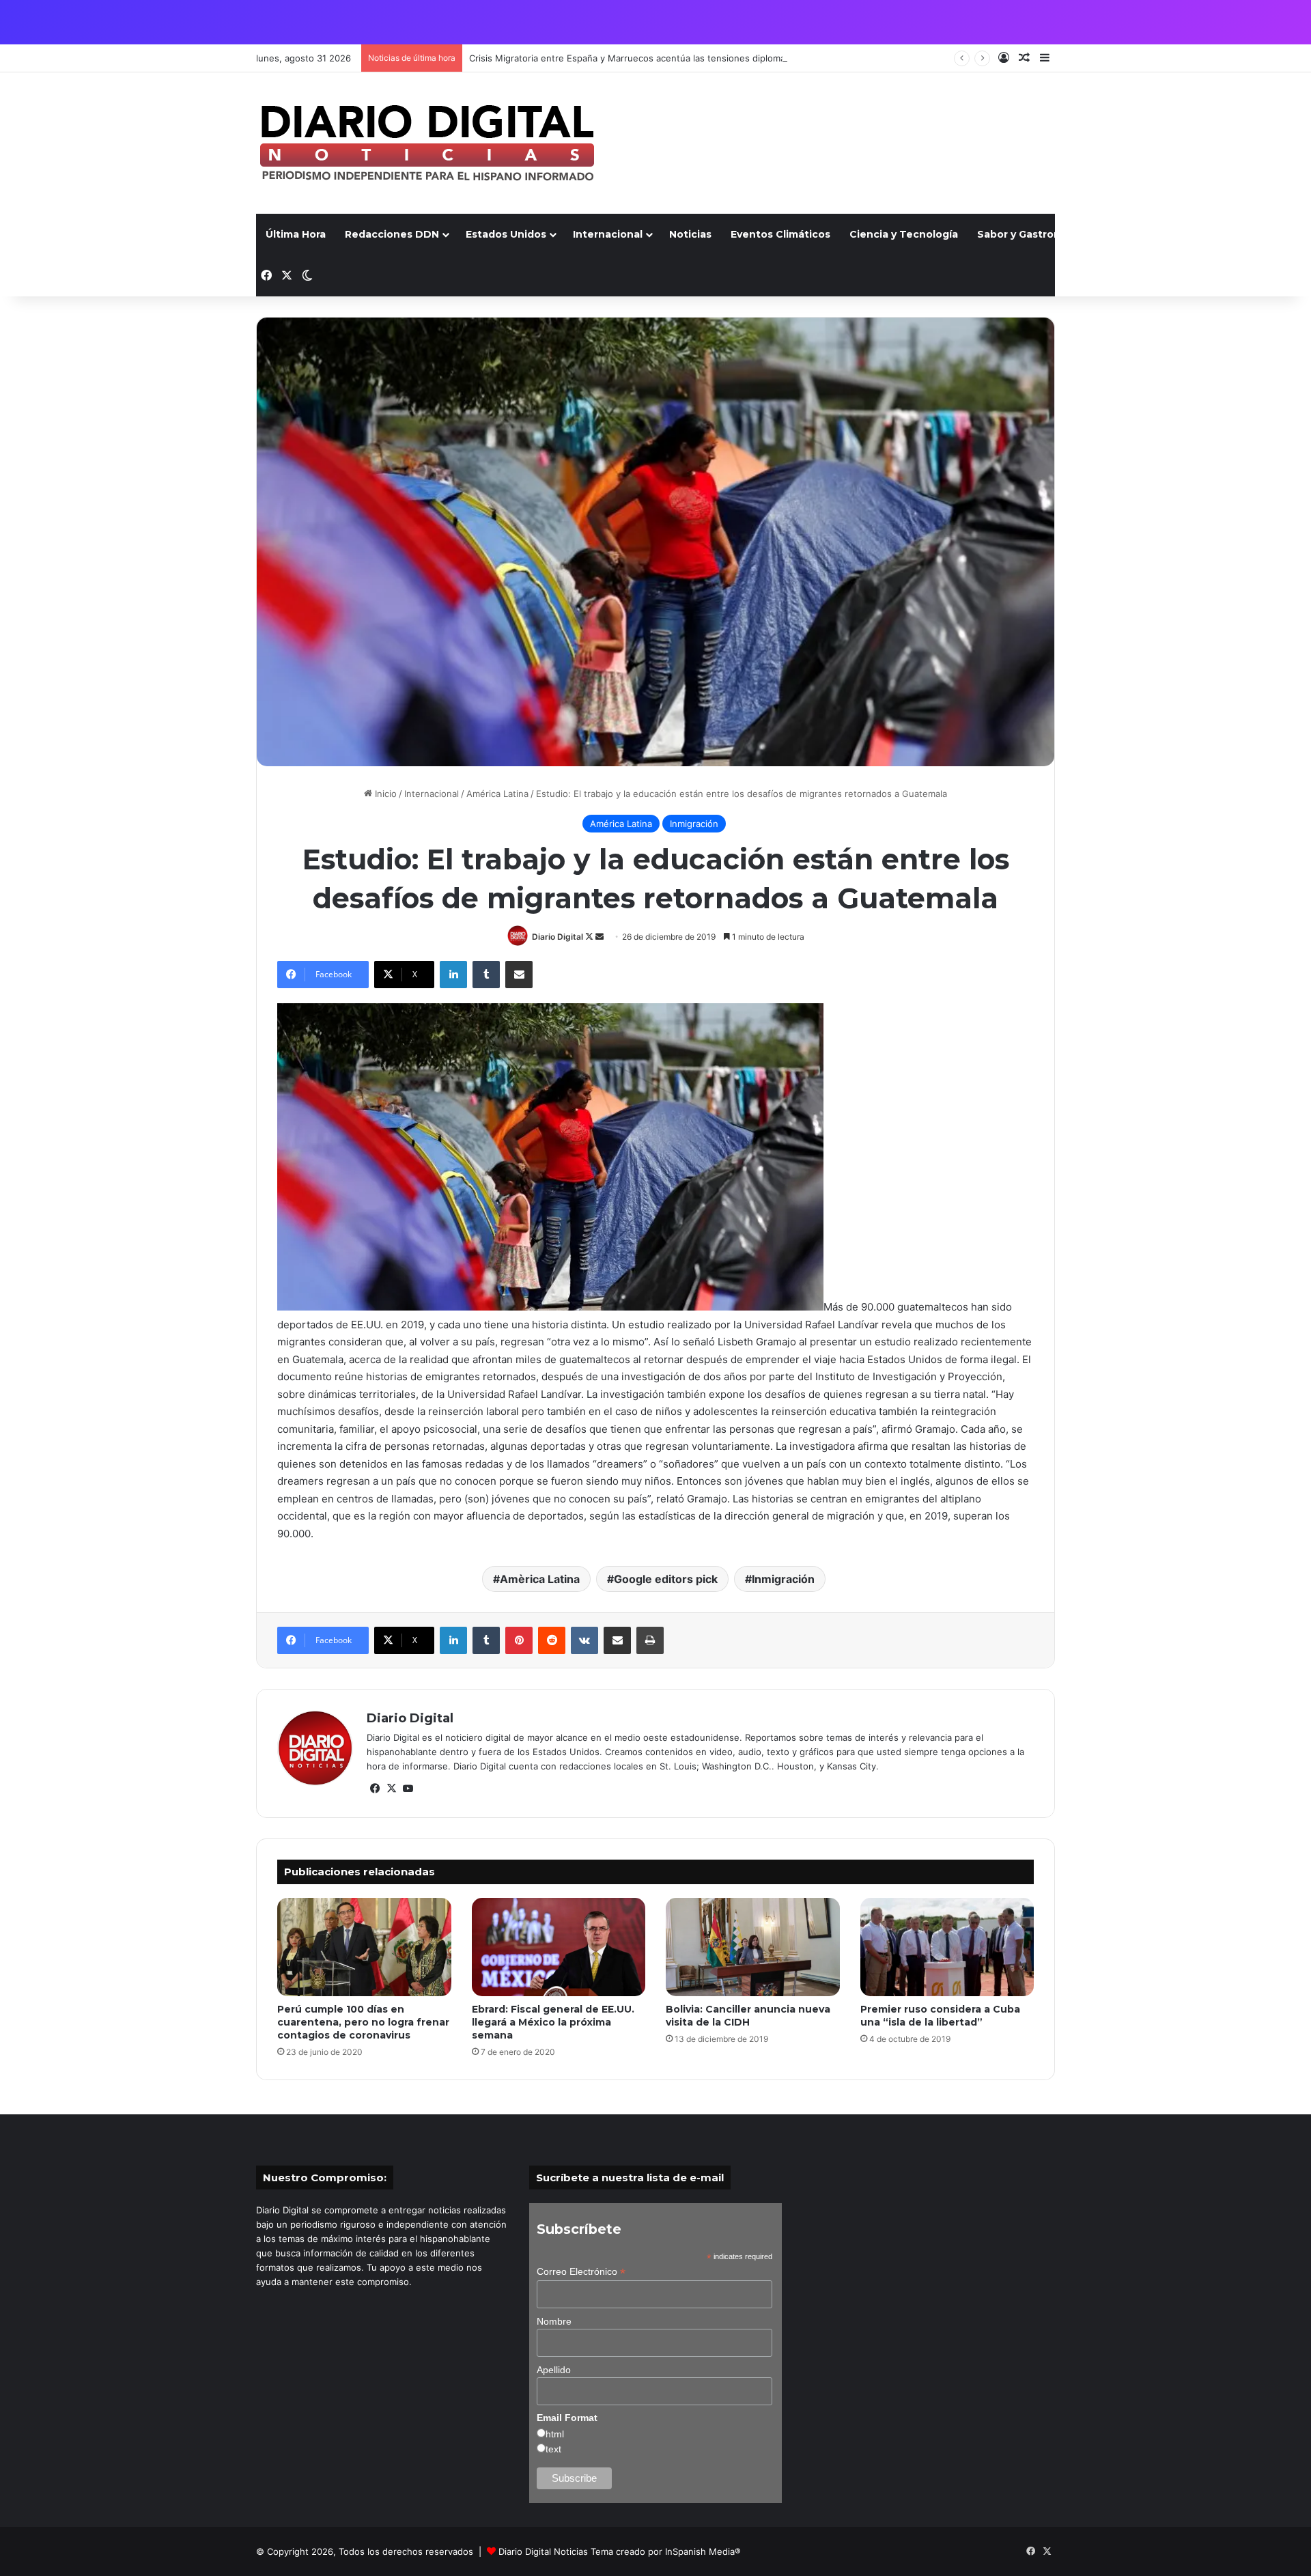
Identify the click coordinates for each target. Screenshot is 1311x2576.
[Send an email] (600, 937)
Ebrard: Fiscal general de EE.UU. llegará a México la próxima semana (553, 2022)
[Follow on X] (590, 937)
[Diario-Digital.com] (427, 143)
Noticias (690, 234)
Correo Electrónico (581, 2272)
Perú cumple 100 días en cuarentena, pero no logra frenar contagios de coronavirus (363, 2022)
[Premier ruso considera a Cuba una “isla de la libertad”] (947, 1947)
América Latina (497, 794)
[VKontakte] (584, 1640)
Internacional (608, 234)
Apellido (554, 2370)
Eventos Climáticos (780, 234)
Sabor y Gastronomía (1031, 234)
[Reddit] (552, 1640)
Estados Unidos (506, 234)
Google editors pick (666, 1579)
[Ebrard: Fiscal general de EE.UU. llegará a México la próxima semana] (559, 1947)
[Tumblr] (486, 975)
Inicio (384, 794)
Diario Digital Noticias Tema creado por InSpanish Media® (620, 2551)
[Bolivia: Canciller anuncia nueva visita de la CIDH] (753, 1947)
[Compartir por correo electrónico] (519, 975)
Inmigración (694, 824)
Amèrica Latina (540, 1579)
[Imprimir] (650, 1640)
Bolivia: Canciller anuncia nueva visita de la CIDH (748, 2016)
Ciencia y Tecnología (904, 234)
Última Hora (296, 234)
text (553, 2449)
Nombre (554, 2321)
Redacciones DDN (392, 234)
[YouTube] (408, 1789)
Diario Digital (558, 937)
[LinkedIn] (453, 975)
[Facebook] (375, 1789)
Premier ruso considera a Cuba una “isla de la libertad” (940, 2016)
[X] (391, 1789)
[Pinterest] (519, 1640)
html (555, 2434)
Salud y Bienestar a (1155, 234)
